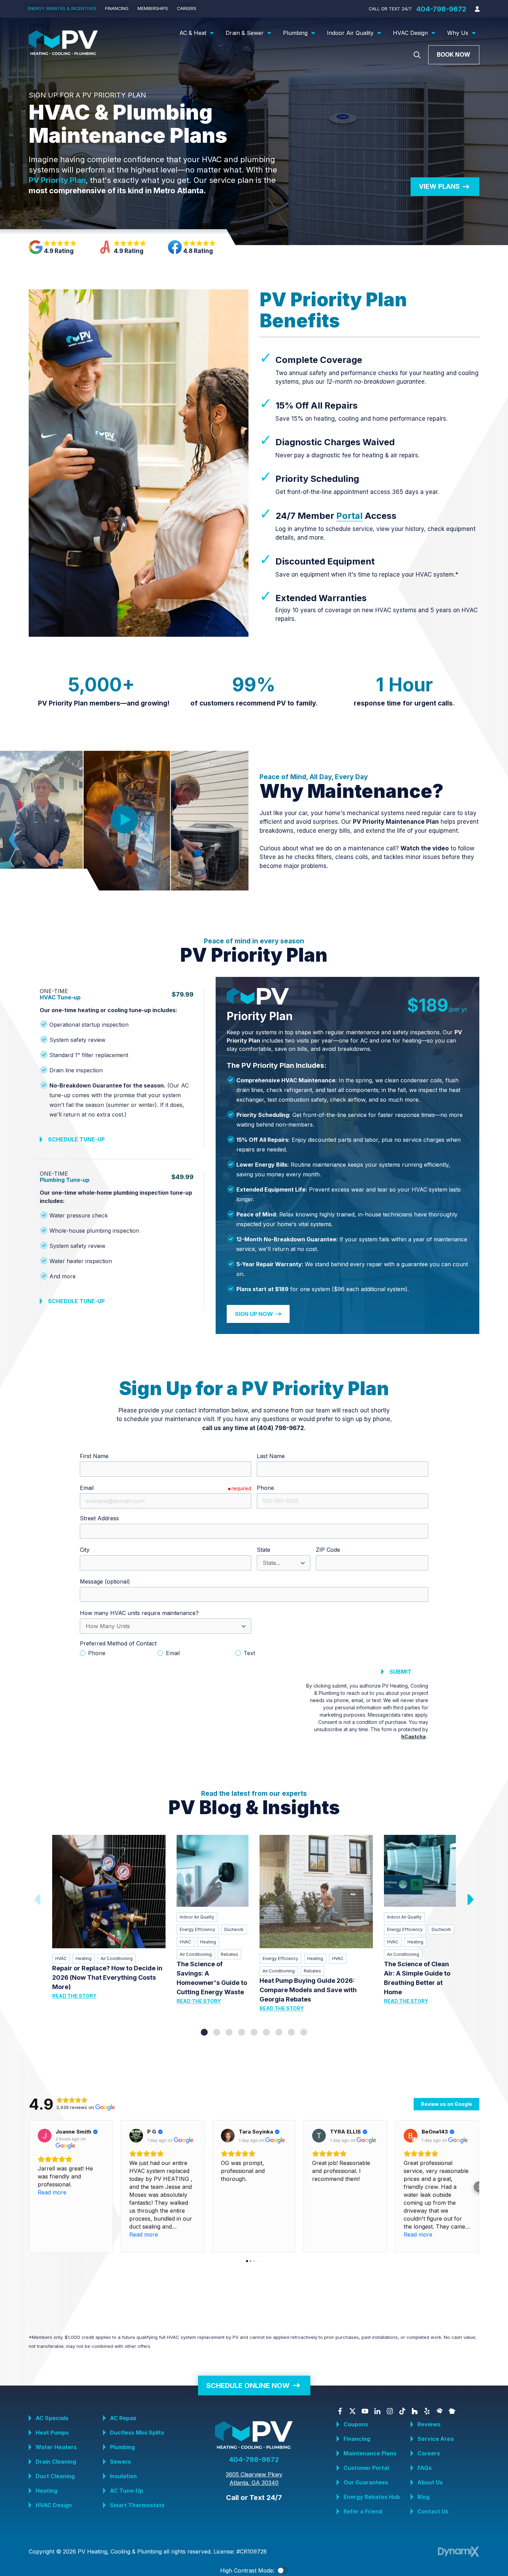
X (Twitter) (352, 2411)
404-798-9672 (441, 9)
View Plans (439, 186)
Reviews (429, 2424)
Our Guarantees (366, 2482)
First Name (94, 1456)
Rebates (229, 1954)
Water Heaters (56, 2447)
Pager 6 (266, 2032)
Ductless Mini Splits (137, 2433)
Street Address (99, 1518)
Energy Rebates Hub (372, 2497)
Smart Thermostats (137, 2505)
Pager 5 (254, 2032)
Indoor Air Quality (197, 1917)
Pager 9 (304, 2032)
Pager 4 (242, 2032)
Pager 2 (217, 2032)
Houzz (415, 2411)
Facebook (340, 2411)
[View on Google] (45, 2136)
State (264, 1550)
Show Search (417, 55)
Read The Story (74, 1996)
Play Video (124, 820)
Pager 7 (279, 2032)
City (85, 1550)
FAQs (425, 2468)
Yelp (427, 2411)
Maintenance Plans (370, 2453)
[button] (29, 2187)
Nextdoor (452, 2411)
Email (87, 1488)
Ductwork (234, 1929)
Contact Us (433, 2511)
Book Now (454, 55)
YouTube (365, 2411)
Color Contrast (283, 2570)
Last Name (271, 1456)
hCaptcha (413, 1737)
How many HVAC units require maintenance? (139, 1613)
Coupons (356, 2424)
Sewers (120, 2462)
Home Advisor (440, 2411)
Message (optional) (105, 1581)
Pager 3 (229, 2032)
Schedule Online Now (248, 2385)
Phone (265, 1488)
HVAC (61, 1958)
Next (470, 1900)
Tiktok (402, 2411)
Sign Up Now (254, 1314)
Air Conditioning (117, 1958)
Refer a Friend (363, 2511)
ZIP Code (328, 1550)
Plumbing (122, 2447)
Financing (357, 2439)
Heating (84, 1958)
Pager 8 (291, 2032)
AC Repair (123, 2418)
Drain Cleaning (56, 2462)
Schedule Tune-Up (76, 1139)
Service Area (436, 2439)
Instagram (390, 2411)
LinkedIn (377, 2411)
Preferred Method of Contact (118, 1643)
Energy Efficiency (197, 1929)
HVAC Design (54, 2505)
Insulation (123, 2476)
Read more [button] (52, 2192)
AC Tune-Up (126, 2491)
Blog (424, 2497)
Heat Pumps (52, 2433)
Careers (429, 2453)
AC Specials (52, 2418)
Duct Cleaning (55, 2476)
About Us (430, 2482)
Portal (349, 516)
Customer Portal (366, 2468)
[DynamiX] (459, 2552)
